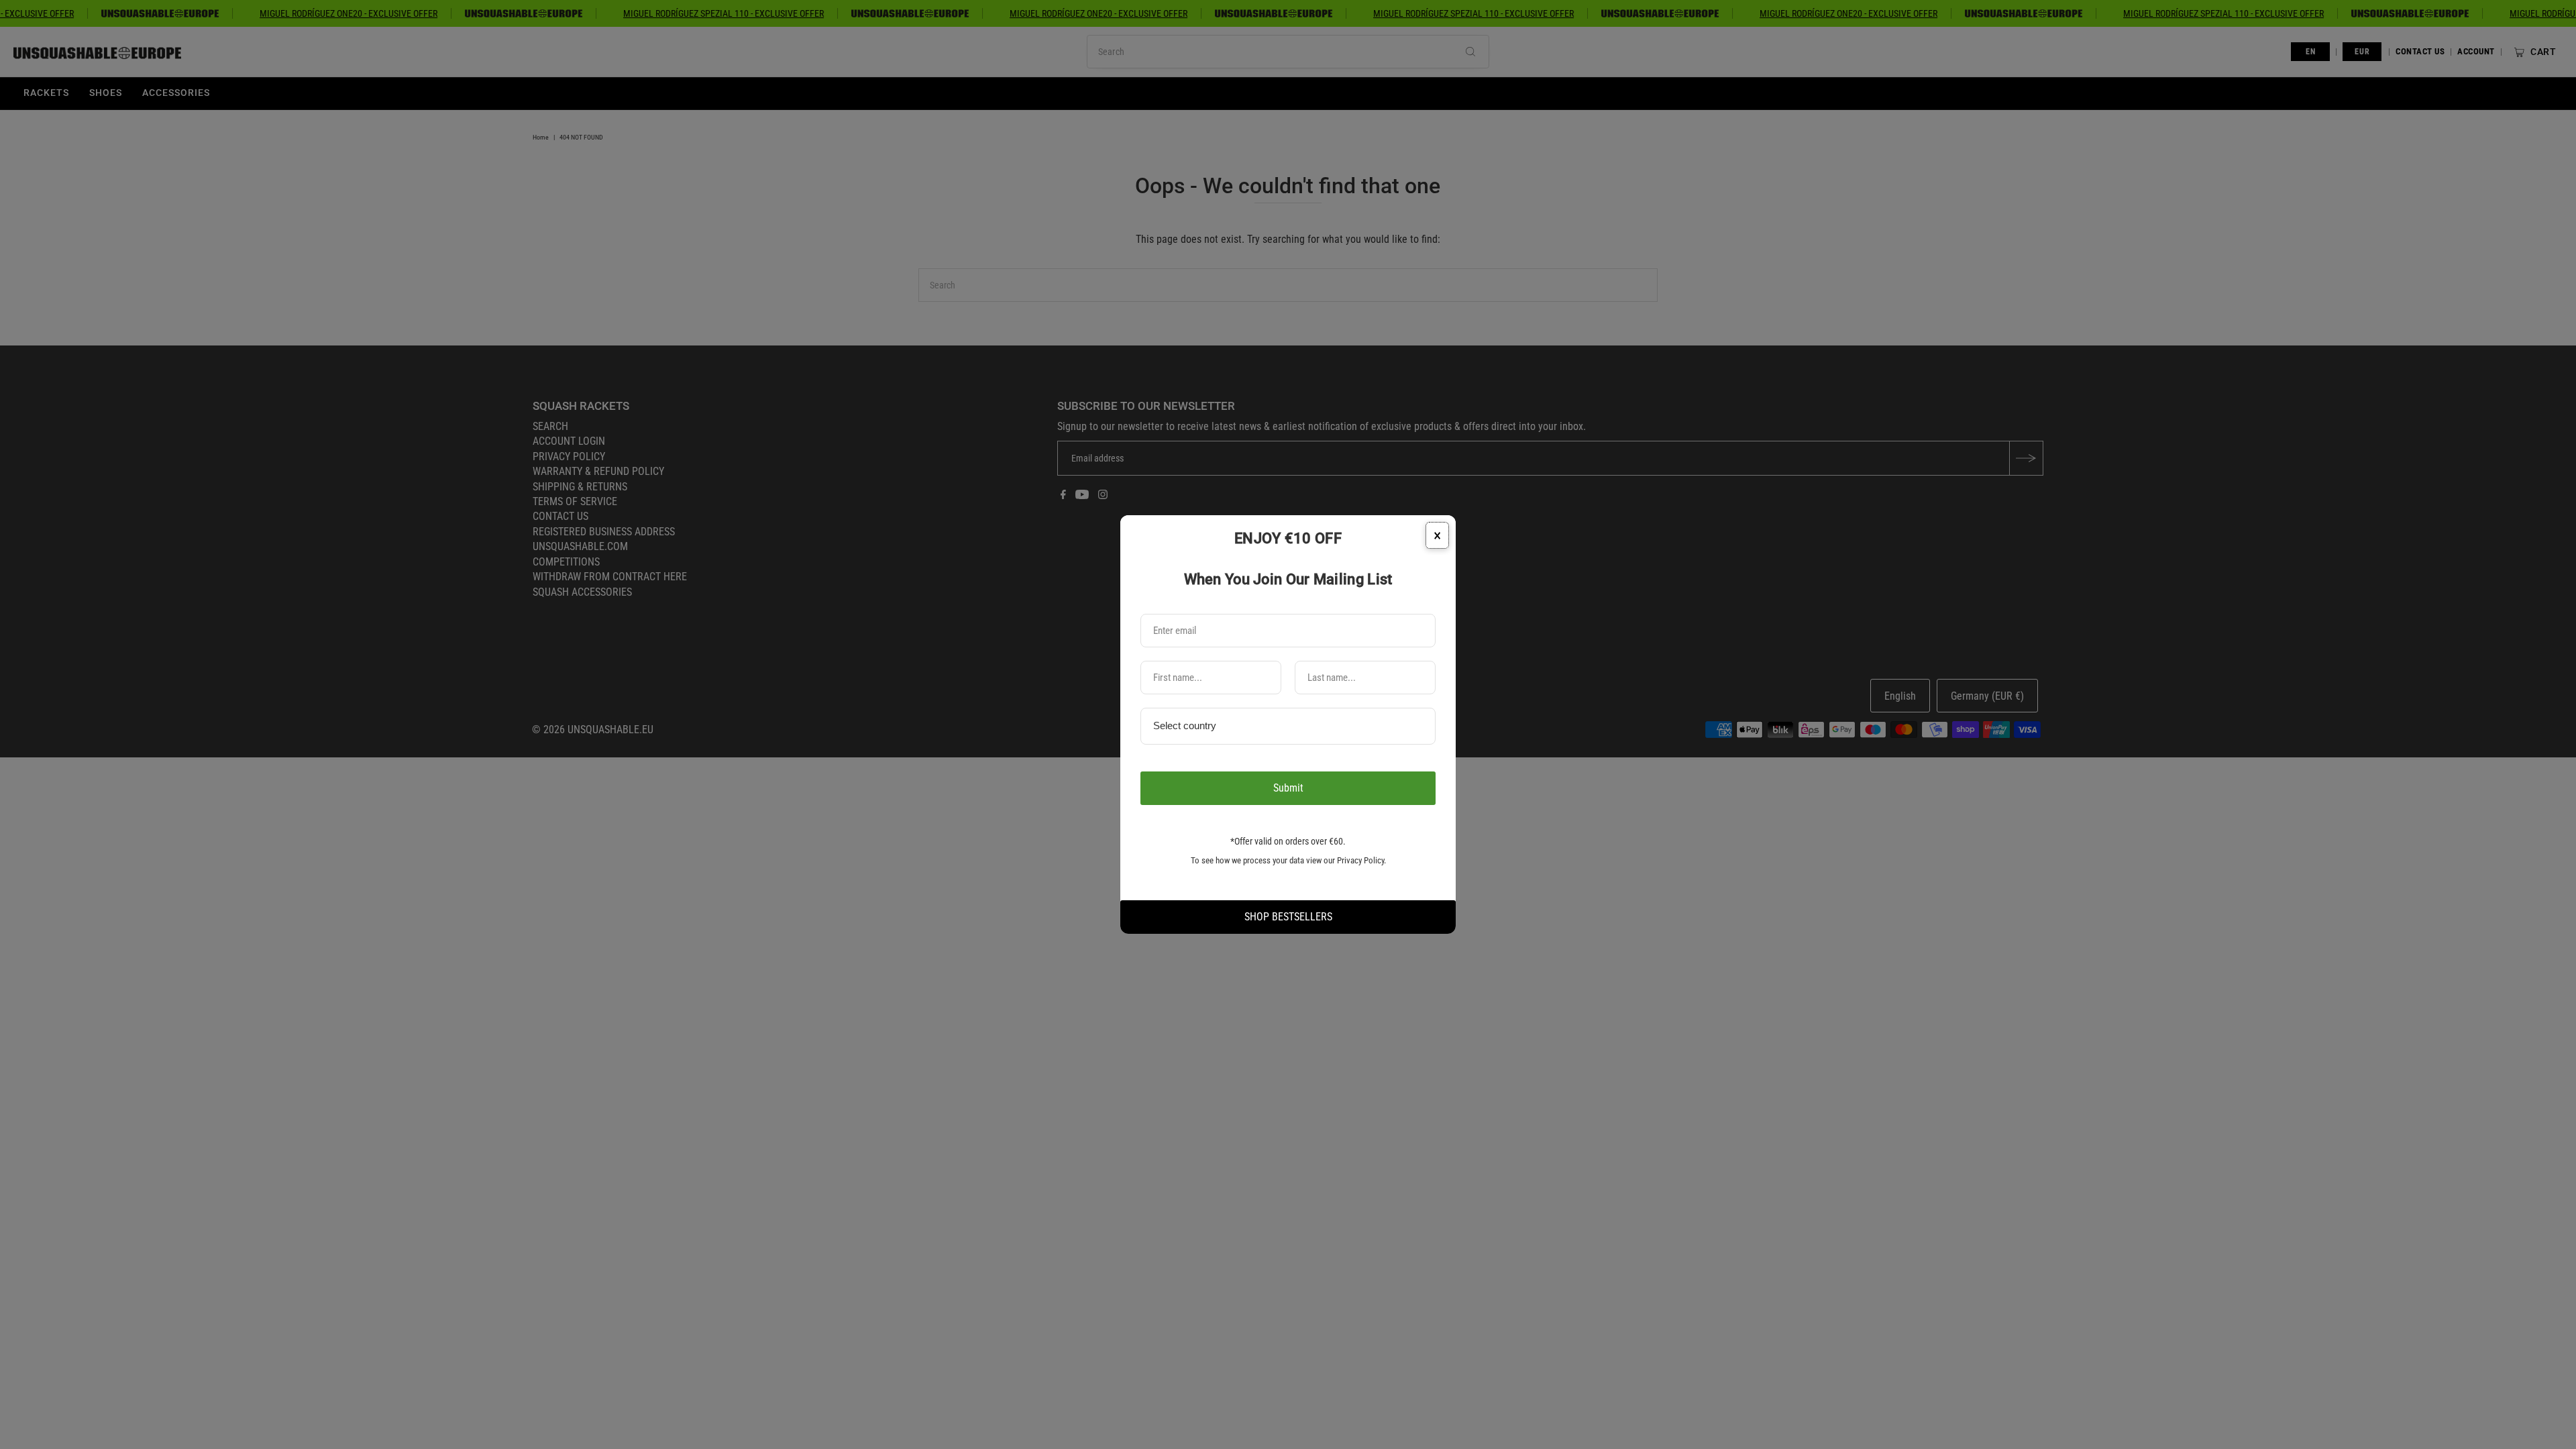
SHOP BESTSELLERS (1288, 917)
